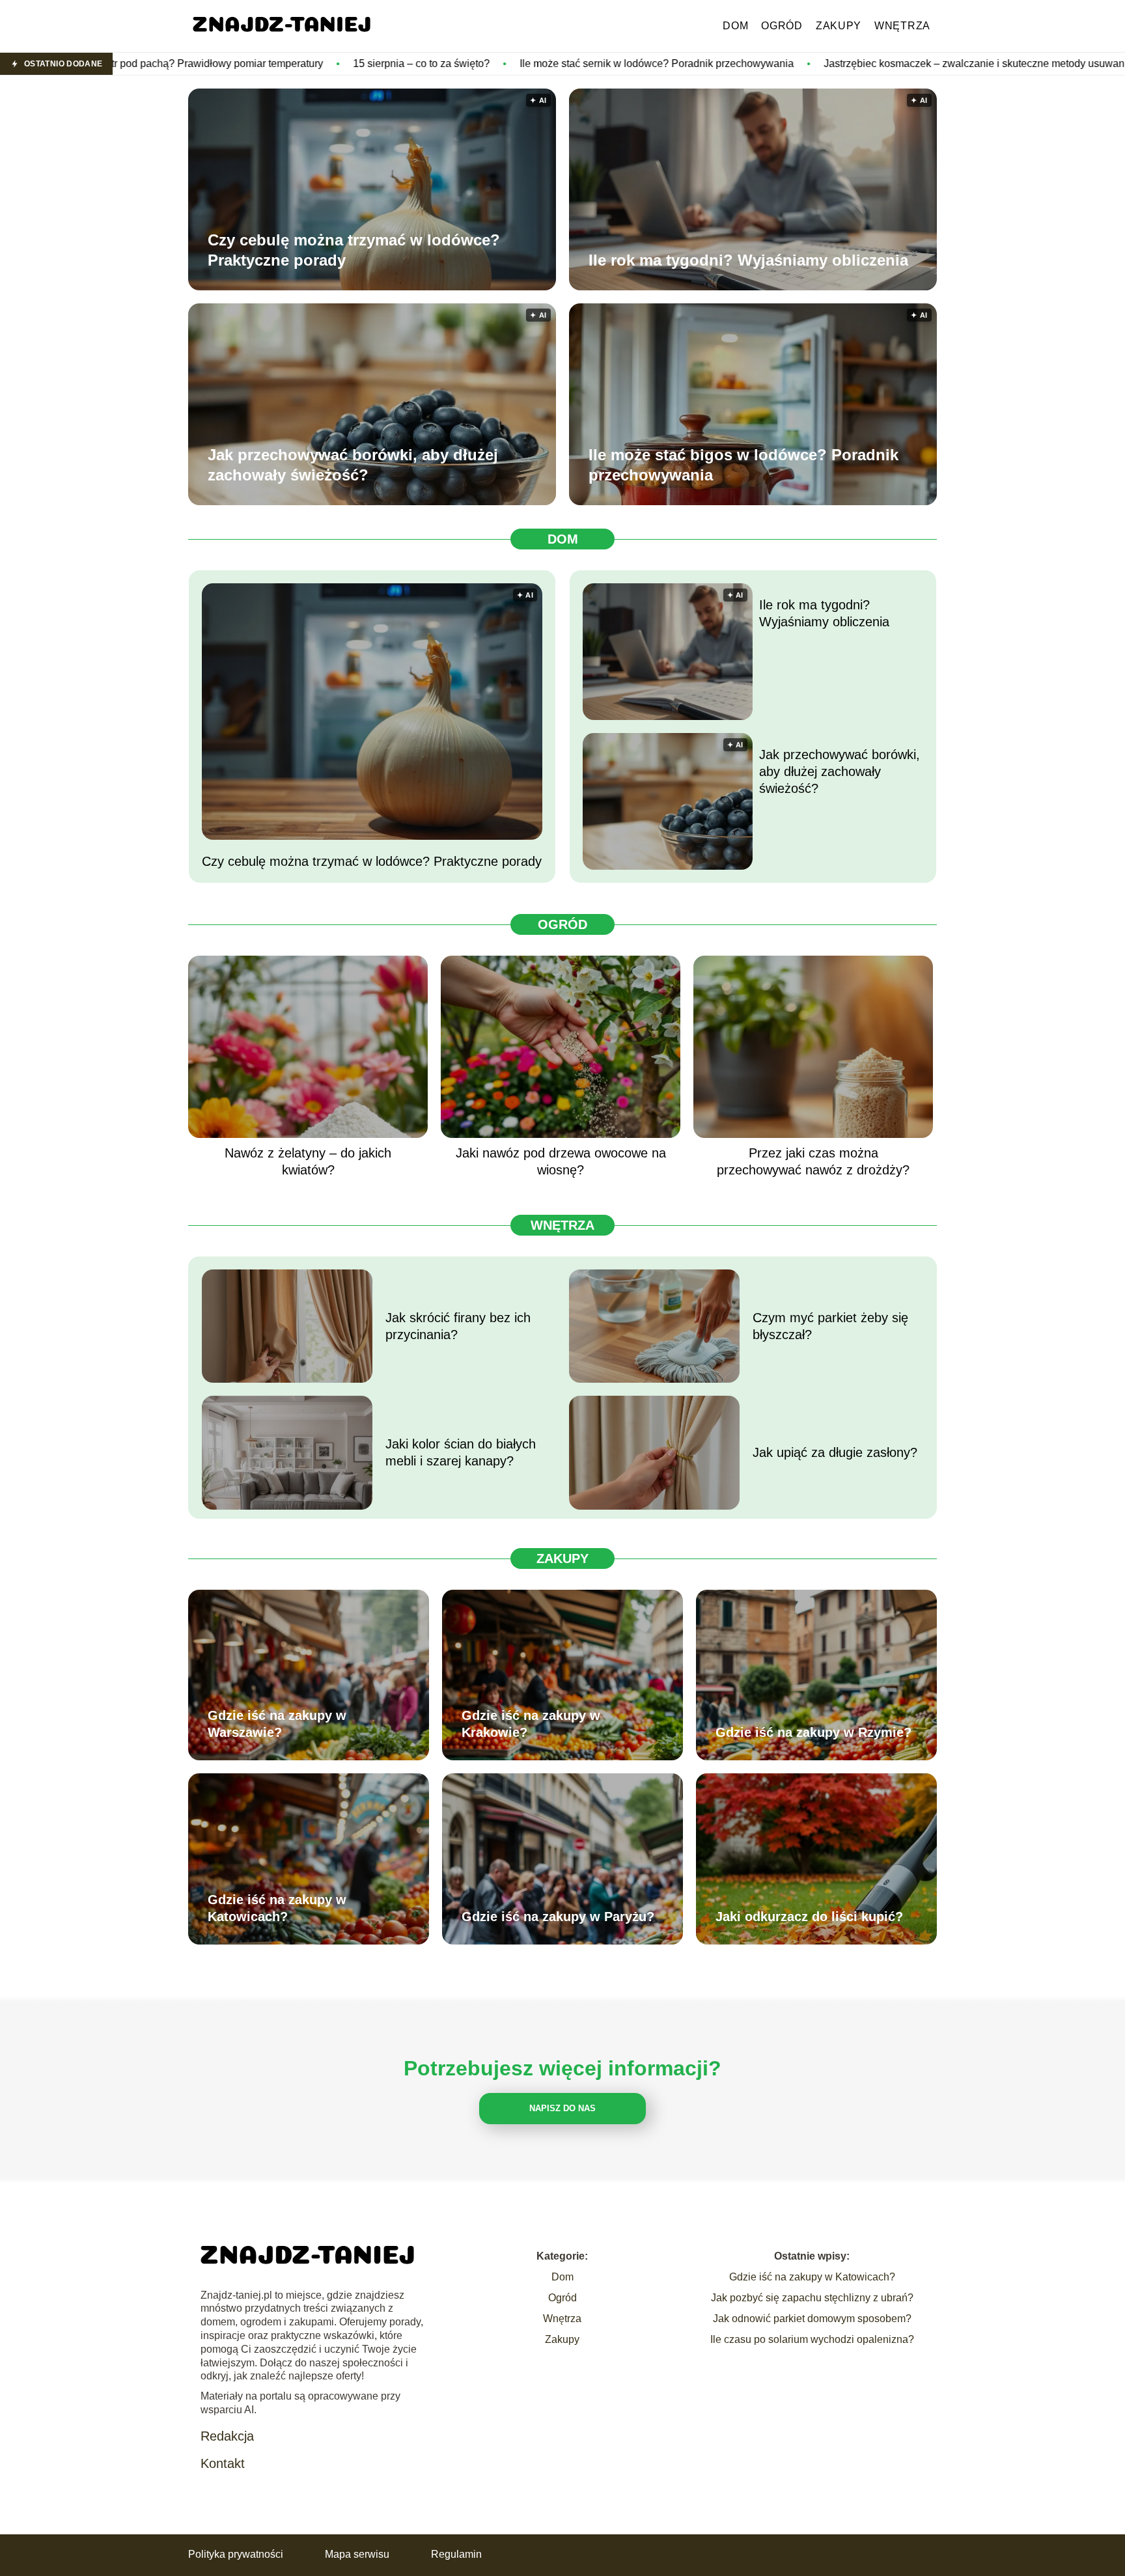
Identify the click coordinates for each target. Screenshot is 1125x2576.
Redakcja (227, 2436)
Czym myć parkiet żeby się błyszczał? (830, 1326)
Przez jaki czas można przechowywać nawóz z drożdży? (813, 1161)
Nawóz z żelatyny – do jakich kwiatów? (308, 1161)
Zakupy (839, 26)
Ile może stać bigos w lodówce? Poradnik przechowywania (743, 465)
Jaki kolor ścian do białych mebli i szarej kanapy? (461, 1452)
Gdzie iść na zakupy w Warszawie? (277, 1724)
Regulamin (456, 2554)
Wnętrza (902, 26)
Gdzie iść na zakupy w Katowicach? (277, 1908)
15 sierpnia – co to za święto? (245, 63)
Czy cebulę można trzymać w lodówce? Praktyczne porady (354, 250)
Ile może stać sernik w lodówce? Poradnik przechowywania (480, 63)
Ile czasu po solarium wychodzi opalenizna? (812, 2339)
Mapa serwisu (357, 2554)
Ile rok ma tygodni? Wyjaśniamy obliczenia (748, 260)
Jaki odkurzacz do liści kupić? (809, 1917)
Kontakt (223, 2463)
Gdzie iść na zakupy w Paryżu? (558, 1917)
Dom (735, 26)
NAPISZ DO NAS (562, 2108)
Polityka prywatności (236, 2554)
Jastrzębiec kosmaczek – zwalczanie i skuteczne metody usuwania (802, 63)
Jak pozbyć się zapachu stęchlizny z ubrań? (812, 2298)
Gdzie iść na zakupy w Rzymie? (813, 1732)
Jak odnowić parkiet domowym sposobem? (812, 2319)
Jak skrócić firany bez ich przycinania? (458, 1326)
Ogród (782, 26)
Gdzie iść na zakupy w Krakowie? (531, 1724)
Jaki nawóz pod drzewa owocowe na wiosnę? (561, 1161)
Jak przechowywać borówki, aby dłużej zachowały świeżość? (353, 465)
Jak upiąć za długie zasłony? (835, 1452)
